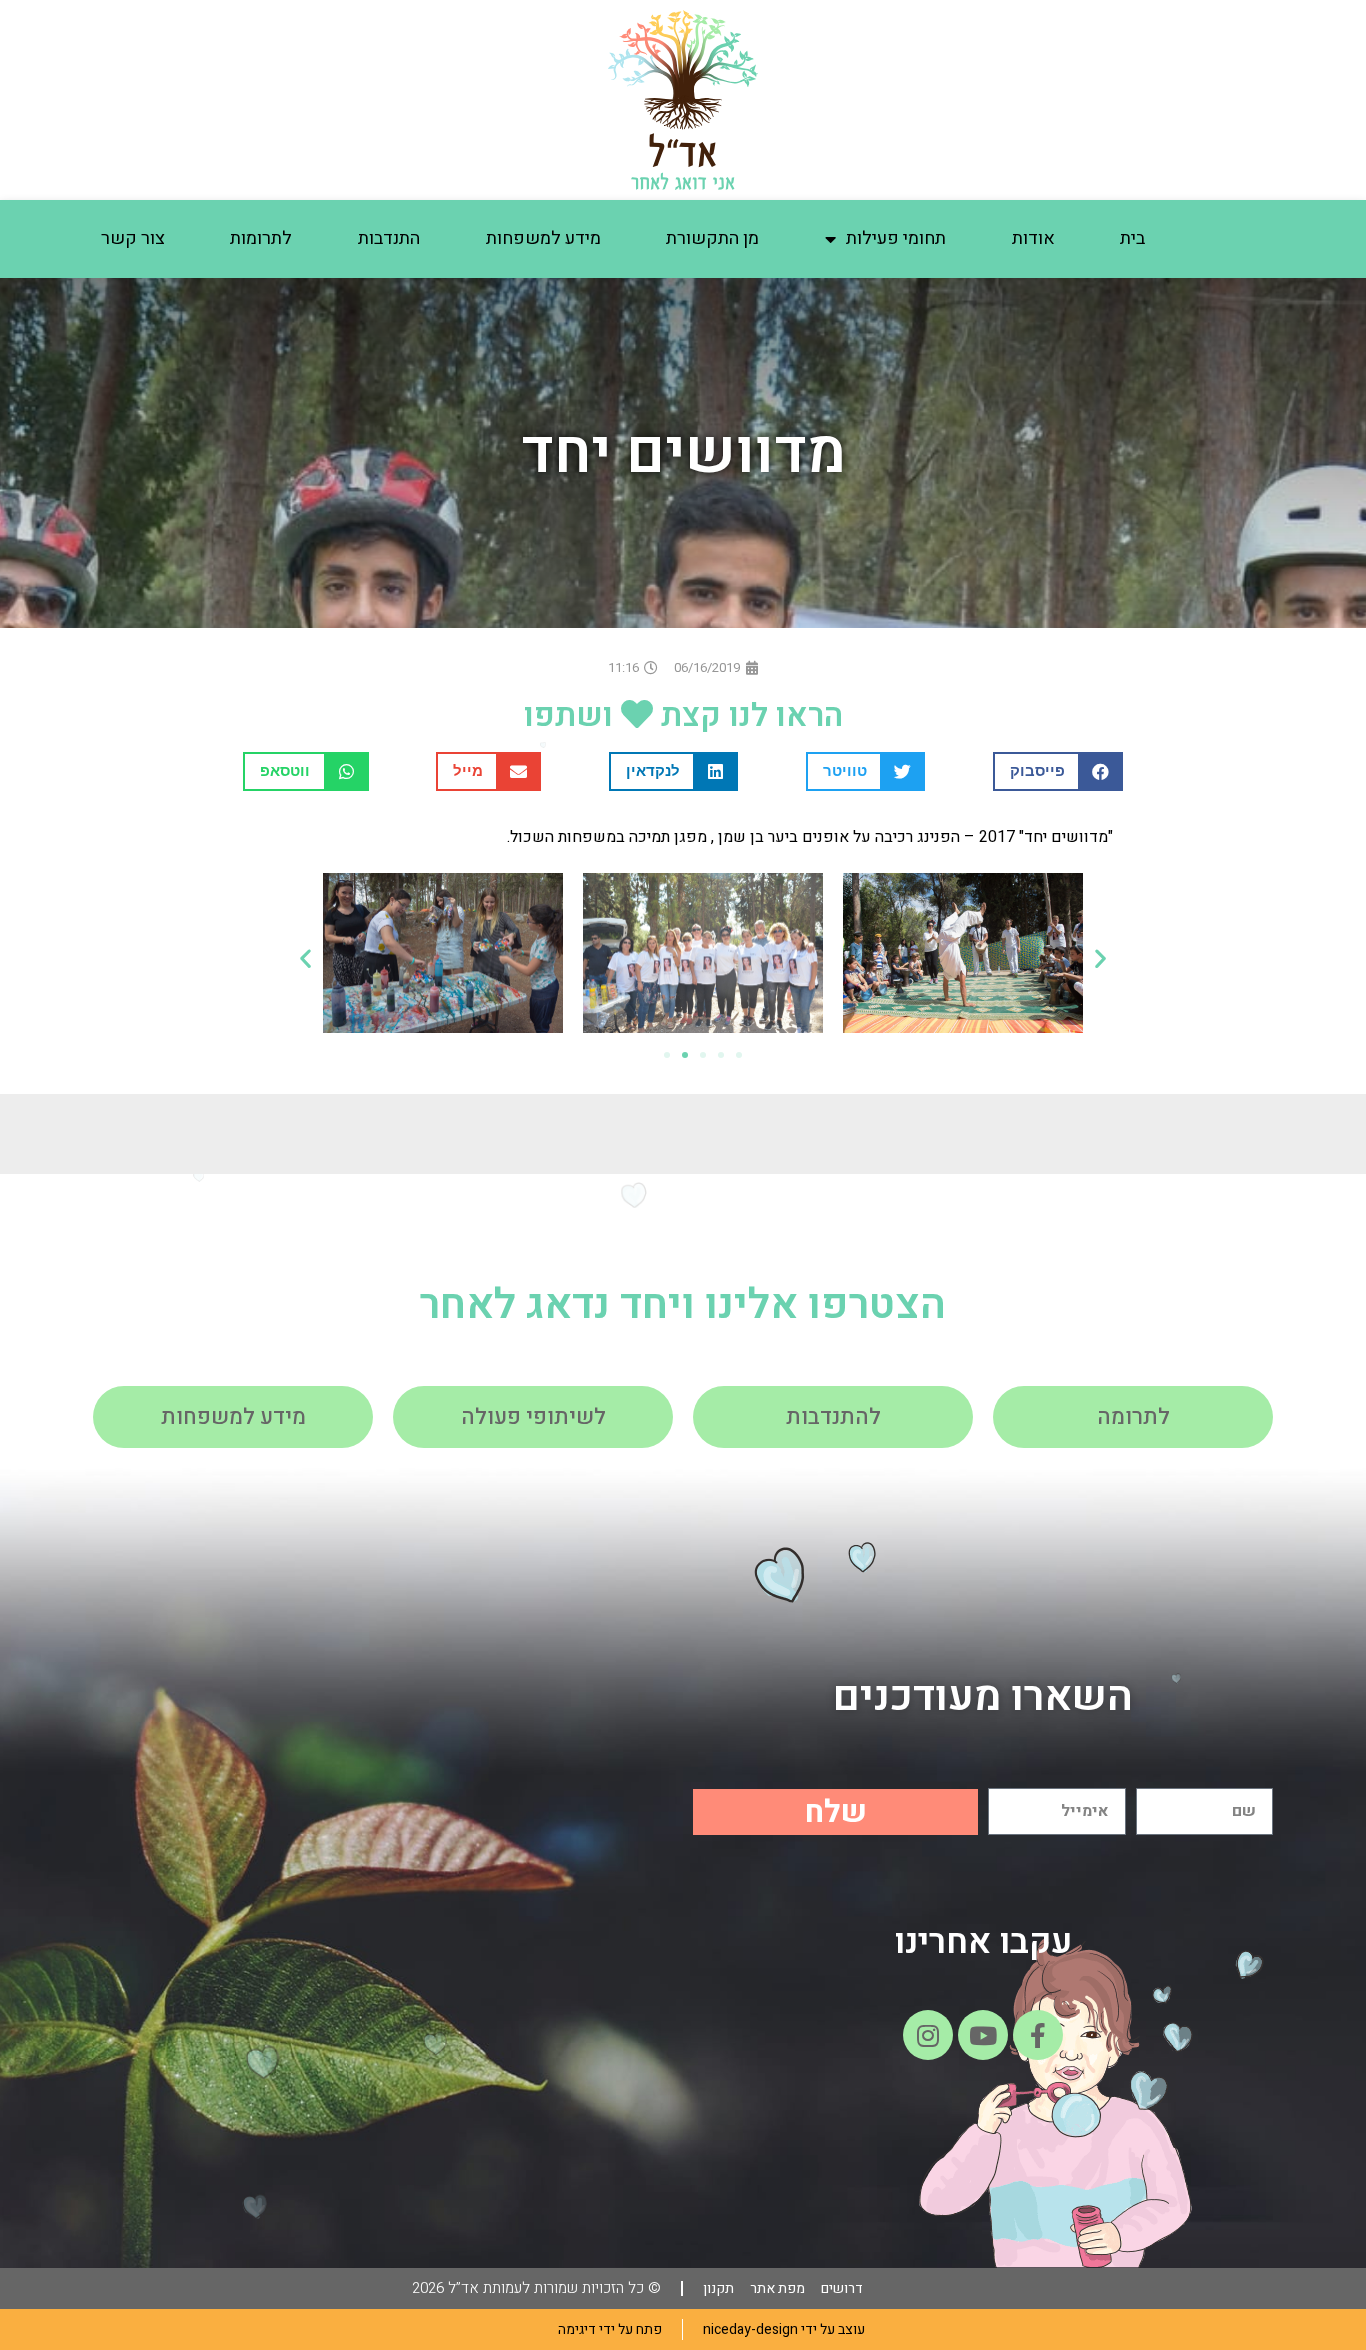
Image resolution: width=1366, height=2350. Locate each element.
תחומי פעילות (896, 238)
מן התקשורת (712, 238)
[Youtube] (983, 2035)
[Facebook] (1038, 2035)
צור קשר (133, 238)
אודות (1033, 238)
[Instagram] (928, 2035)
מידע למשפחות (543, 238)
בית (1132, 238)
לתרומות (261, 238)
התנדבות (389, 238)
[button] (1058, 771)
